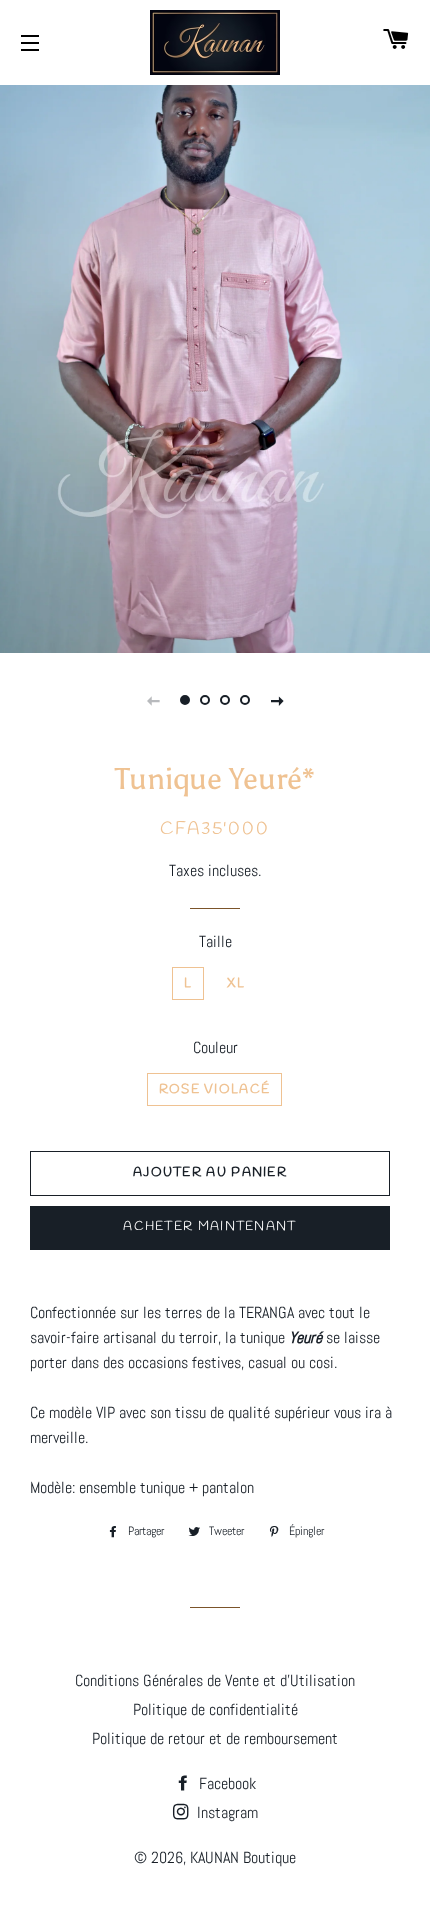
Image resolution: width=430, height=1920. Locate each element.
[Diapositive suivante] (277, 700)
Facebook (225, 1783)
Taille (215, 941)
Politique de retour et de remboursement (215, 1738)
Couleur (215, 1047)
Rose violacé (215, 1089)
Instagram (225, 1812)
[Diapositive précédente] (153, 700)
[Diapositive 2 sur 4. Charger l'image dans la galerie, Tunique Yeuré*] (205, 700)
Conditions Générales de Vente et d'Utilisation (215, 1680)
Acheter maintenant (209, 1226)
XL (236, 983)
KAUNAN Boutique (243, 1857)
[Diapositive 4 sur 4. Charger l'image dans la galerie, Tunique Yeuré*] (245, 700)
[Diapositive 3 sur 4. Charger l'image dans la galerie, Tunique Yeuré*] (225, 700)
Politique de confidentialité (215, 1709)
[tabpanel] (215, 366)
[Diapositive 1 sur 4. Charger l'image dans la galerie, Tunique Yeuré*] (185, 700)
